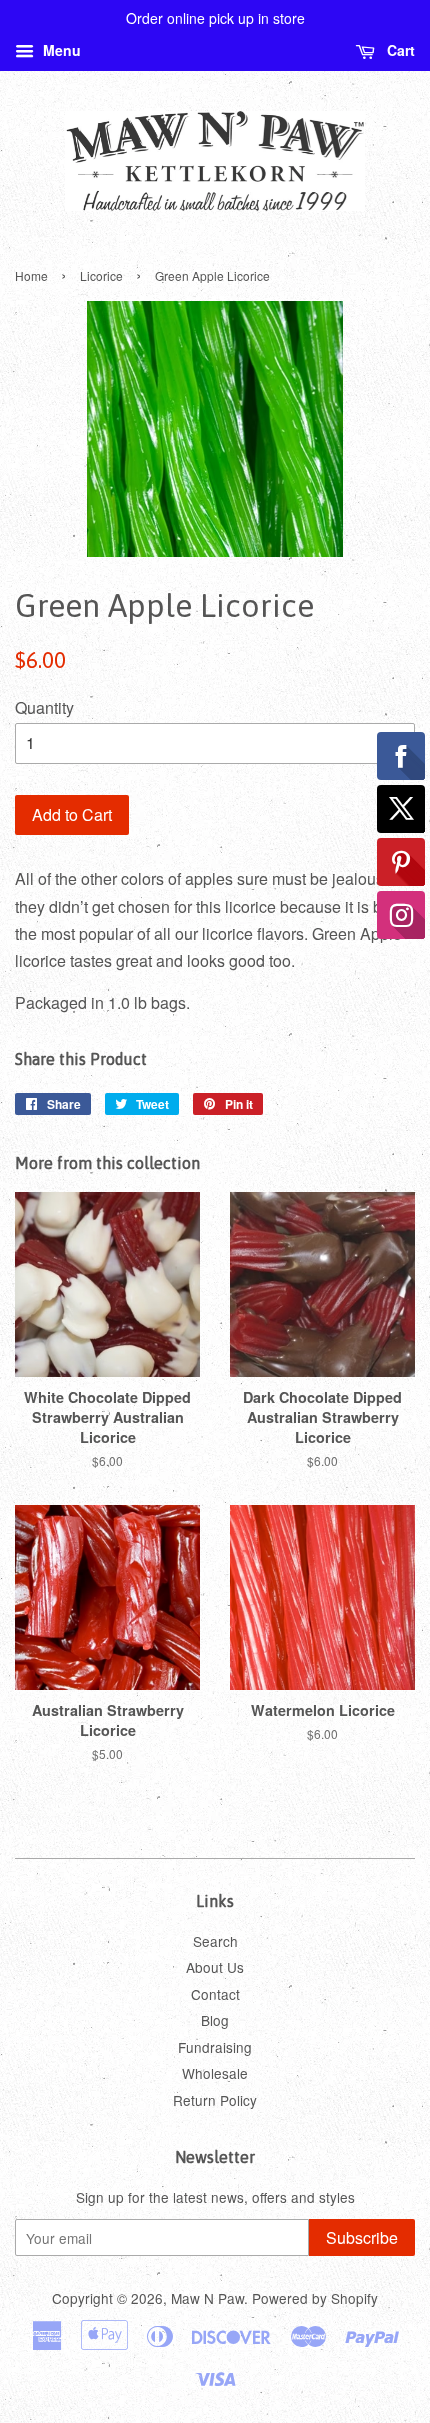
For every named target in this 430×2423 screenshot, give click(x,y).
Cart (399, 50)
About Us (215, 1967)
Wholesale (215, 2073)
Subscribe (362, 2237)
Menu (60, 50)
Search (215, 1941)
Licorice (101, 275)
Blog (215, 2020)
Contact (215, 1994)
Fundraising (215, 2047)
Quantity (44, 707)
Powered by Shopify (315, 2298)
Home (31, 275)
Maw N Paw (207, 2298)
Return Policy (215, 2100)
